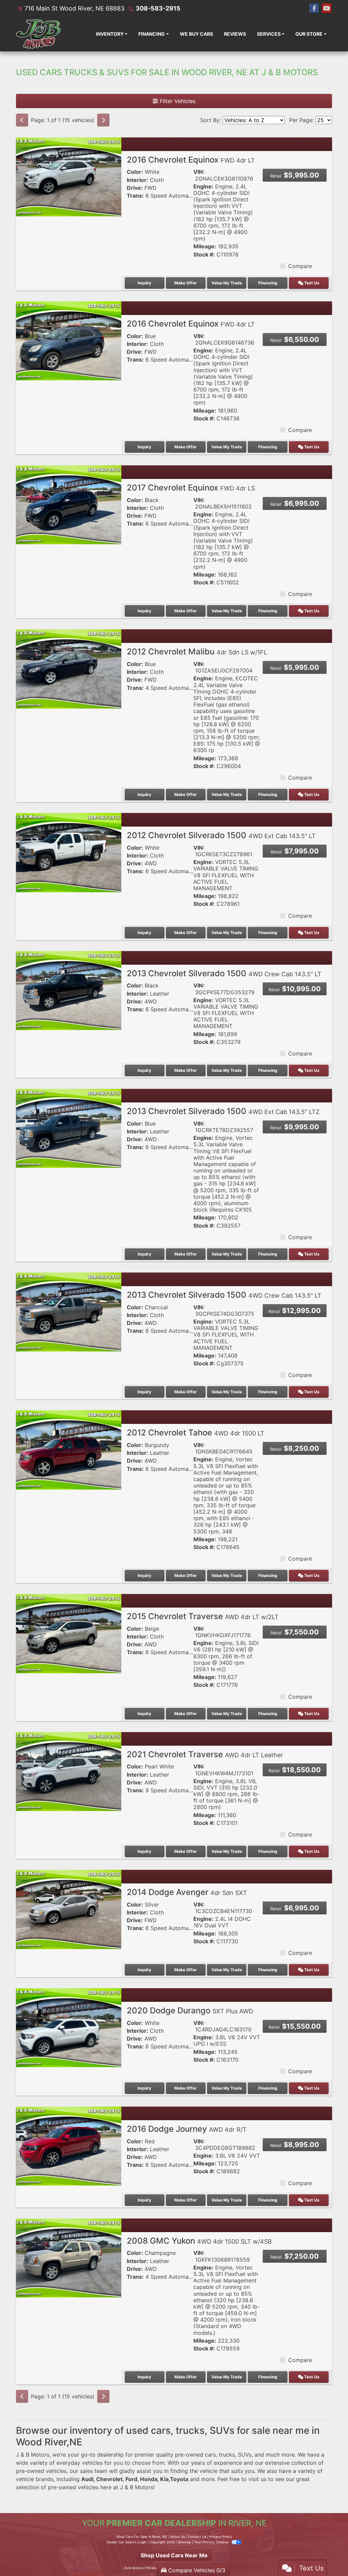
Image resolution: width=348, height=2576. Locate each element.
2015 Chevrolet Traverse (203, 1616)
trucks (227, 2455)
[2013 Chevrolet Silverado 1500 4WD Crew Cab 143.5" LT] (69, 990)
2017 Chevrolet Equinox (191, 488)
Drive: (135, 188)
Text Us (311, 283)
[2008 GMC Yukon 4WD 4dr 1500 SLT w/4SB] (69, 2257)
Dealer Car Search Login (127, 2542)
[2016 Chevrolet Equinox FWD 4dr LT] (69, 176)
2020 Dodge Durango (190, 2010)
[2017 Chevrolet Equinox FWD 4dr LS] (69, 504)
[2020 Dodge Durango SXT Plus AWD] (69, 2027)
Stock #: (204, 255)
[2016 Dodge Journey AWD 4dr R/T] (69, 2146)
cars (210, 2455)
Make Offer (186, 283)
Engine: (203, 187)
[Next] (103, 120)
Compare (300, 266)
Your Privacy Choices (212, 2542)
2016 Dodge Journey (187, 2129)
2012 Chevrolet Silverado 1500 (221, 835)
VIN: (199, 172)
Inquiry (144, 283)
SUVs (245, 2455)
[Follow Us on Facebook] (314, 8)
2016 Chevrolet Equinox (191, 160)
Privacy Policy (221, 2537)
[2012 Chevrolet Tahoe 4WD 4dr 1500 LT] (69, 1449)
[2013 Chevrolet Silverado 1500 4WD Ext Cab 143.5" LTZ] (69, 1128)
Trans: (135, 196)
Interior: (137, 180)
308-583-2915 (158, 8)
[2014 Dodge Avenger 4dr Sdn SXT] (69, 1909)
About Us (177, 2537)
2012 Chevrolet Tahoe (196, 1433)
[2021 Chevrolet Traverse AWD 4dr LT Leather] (69, 1771)
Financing (268, 283)
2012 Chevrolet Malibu (197, 652)
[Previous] (22, 120)
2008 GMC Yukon (199, 2241)
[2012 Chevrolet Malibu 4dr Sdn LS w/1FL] (69, 668)
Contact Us (197, 2537)
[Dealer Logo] (38, 34)
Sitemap (184, 2542)
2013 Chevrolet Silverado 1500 (224, 973)
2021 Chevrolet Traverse (205, 1754)
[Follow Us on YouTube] (327, 8)
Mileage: (205, 246)
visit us (257, 2479)
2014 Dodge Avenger (187, 1892)
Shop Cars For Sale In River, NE (142, 2537)
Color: (135, 172)
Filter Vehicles (177, 101)
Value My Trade (227, 283)
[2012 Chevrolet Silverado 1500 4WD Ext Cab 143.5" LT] (69, 852)
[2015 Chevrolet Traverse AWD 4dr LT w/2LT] (69, 1633)
